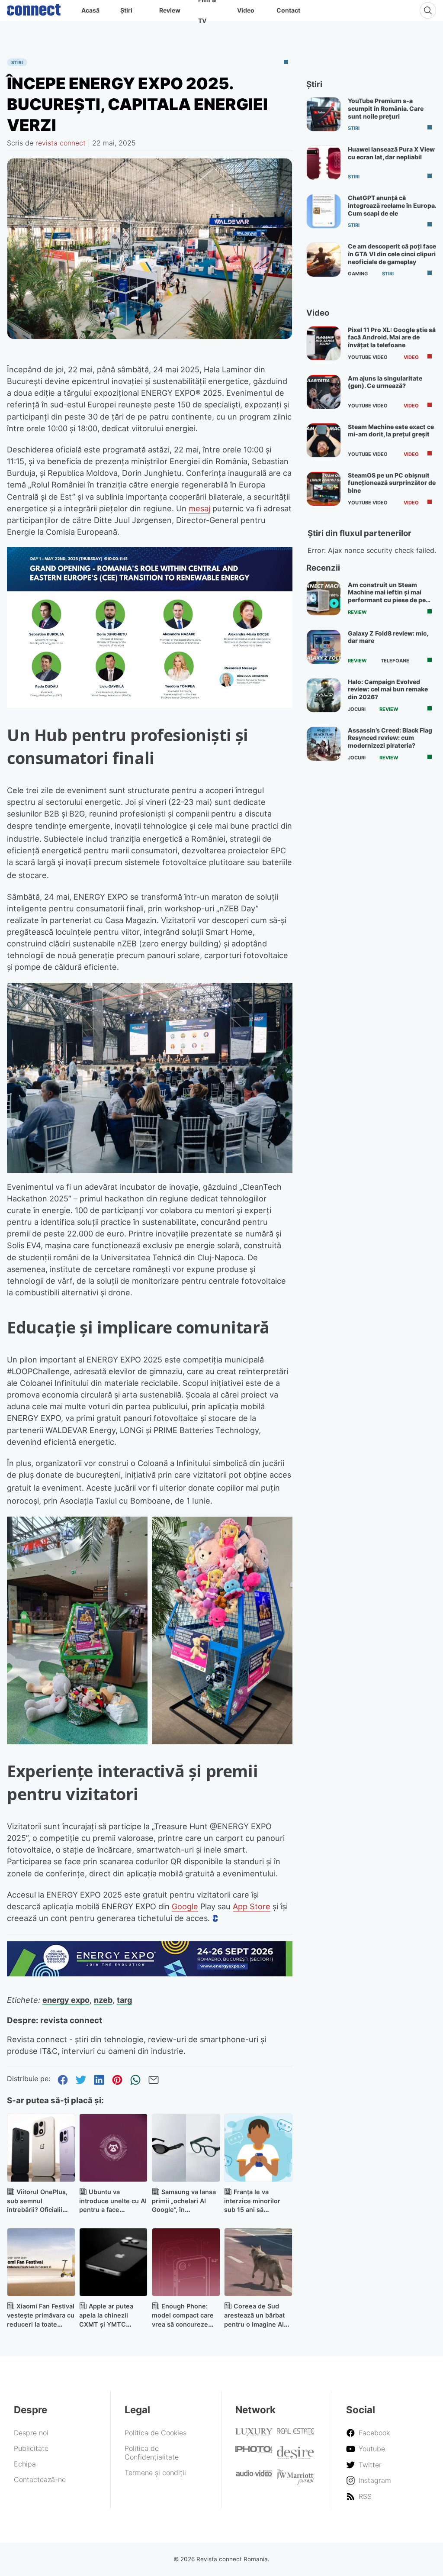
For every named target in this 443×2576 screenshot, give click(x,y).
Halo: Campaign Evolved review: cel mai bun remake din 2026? (388, 689)
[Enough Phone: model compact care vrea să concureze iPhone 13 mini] (186, 2262)
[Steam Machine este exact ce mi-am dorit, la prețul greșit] (324, 440)
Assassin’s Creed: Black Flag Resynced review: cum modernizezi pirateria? (390, 738)
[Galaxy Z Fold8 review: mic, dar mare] (324, 647)
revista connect (61, 143)
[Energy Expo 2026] (150, 1974)
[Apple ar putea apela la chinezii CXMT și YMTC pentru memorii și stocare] (113, 2262)
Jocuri (357, 709)
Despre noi (31, 2433)
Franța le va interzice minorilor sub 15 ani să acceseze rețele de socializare (253, 2210)
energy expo (66, 2000)
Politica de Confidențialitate (152, 2453)
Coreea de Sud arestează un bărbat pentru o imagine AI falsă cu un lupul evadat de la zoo (254, 2324)
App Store (252, 1906)
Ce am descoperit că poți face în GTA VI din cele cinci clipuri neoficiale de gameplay (392, 254)
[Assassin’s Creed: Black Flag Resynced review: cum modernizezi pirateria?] (324, 744)
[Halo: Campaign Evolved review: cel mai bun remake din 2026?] (324, 695)
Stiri (17, 62)
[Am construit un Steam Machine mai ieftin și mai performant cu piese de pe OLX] (324, 598)
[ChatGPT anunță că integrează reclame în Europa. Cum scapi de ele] (324, 211)
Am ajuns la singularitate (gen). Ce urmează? (385, 382)
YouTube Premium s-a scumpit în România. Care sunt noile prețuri (386, 108)
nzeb (103, 2000)
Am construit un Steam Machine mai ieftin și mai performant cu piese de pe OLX (387, 596)
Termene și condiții (155, 2473)
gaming (358, 274)
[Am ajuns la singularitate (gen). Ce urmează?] (324, 392)
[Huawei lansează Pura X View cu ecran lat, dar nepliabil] (324, 163)
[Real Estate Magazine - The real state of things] (295, 2433)
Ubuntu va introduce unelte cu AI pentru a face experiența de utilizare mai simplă (113, 2210)
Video (246, 10)
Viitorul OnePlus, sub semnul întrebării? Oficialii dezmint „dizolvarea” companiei (39, 2210)
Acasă (90, 10)
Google (185, 1906)
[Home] (34, 8)
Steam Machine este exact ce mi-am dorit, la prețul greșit (391, 431)
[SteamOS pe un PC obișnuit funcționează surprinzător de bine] (324, 489)
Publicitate (31, 2448)
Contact (288, 10)
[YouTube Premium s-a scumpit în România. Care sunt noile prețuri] (324, 114)
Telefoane (395, 661)
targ (124, 2000)
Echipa (25, 2464)
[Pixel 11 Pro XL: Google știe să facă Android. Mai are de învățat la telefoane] (324, 343)
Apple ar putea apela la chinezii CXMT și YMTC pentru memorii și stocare (106, 2324)
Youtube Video (368, 357)
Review (170, 10)
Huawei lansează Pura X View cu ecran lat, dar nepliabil (391, 153)
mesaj (199, 508)
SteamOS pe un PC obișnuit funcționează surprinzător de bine (392, 483)
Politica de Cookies (156, 2433)
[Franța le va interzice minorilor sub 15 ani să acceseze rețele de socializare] (258, 2148)
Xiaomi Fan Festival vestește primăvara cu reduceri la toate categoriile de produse (41, 2324)
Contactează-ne (40, 2479)
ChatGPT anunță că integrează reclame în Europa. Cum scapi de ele (392, 205)
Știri (126, 10)
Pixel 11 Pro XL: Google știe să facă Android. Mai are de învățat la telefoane (392, 337)
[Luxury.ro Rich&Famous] (254, 2434)
